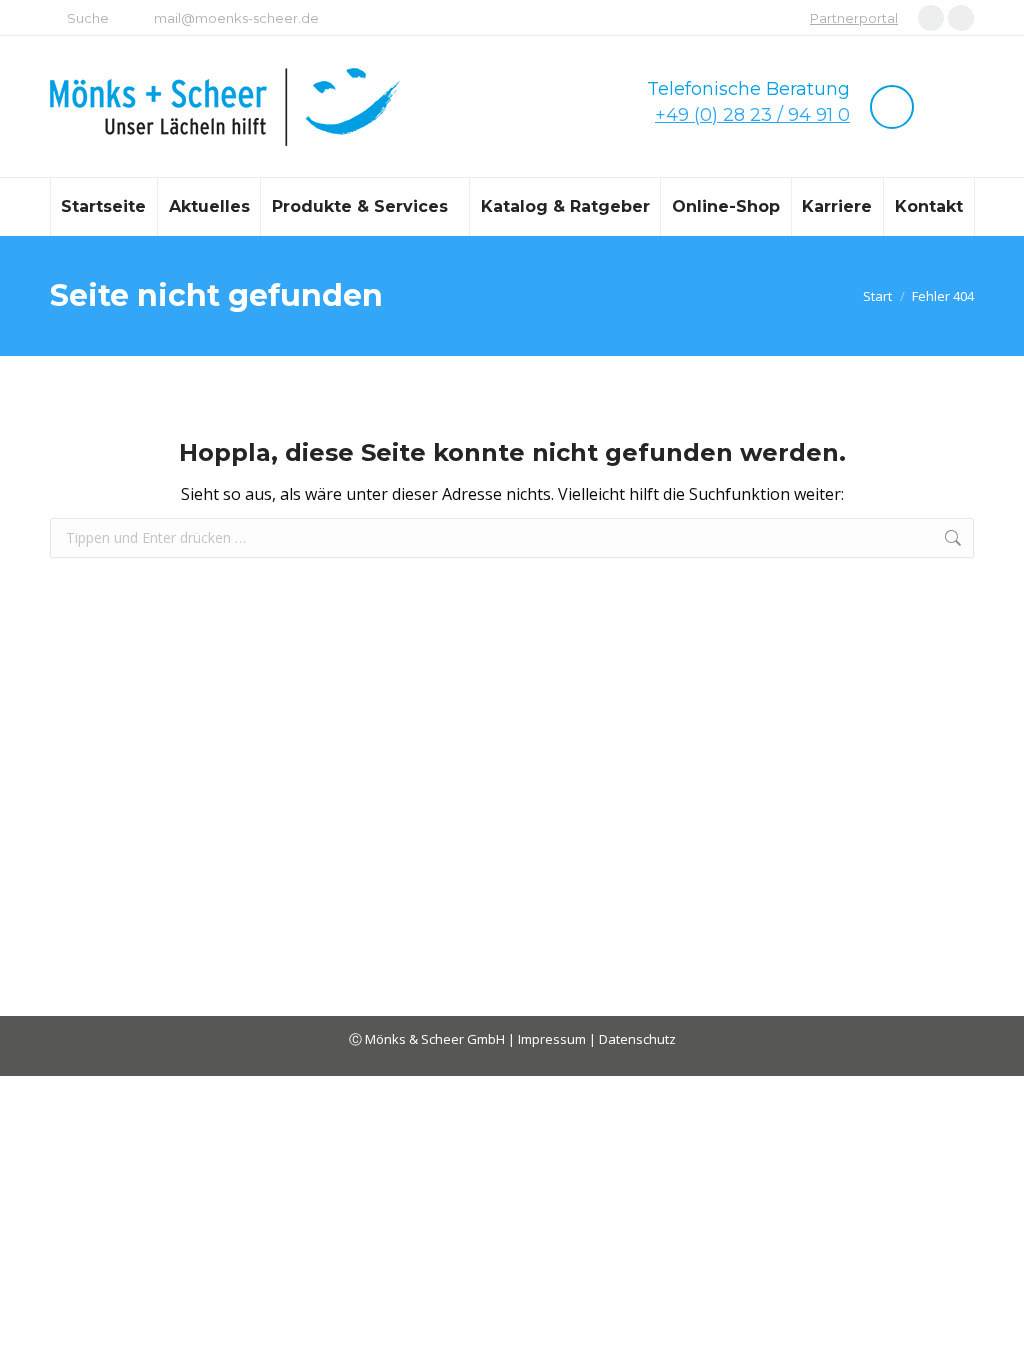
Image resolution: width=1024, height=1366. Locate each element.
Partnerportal (854, 18)
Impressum (553, 1039)
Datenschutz (637, 1039)
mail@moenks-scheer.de (236, 18)
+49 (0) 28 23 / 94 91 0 (752, 115)
